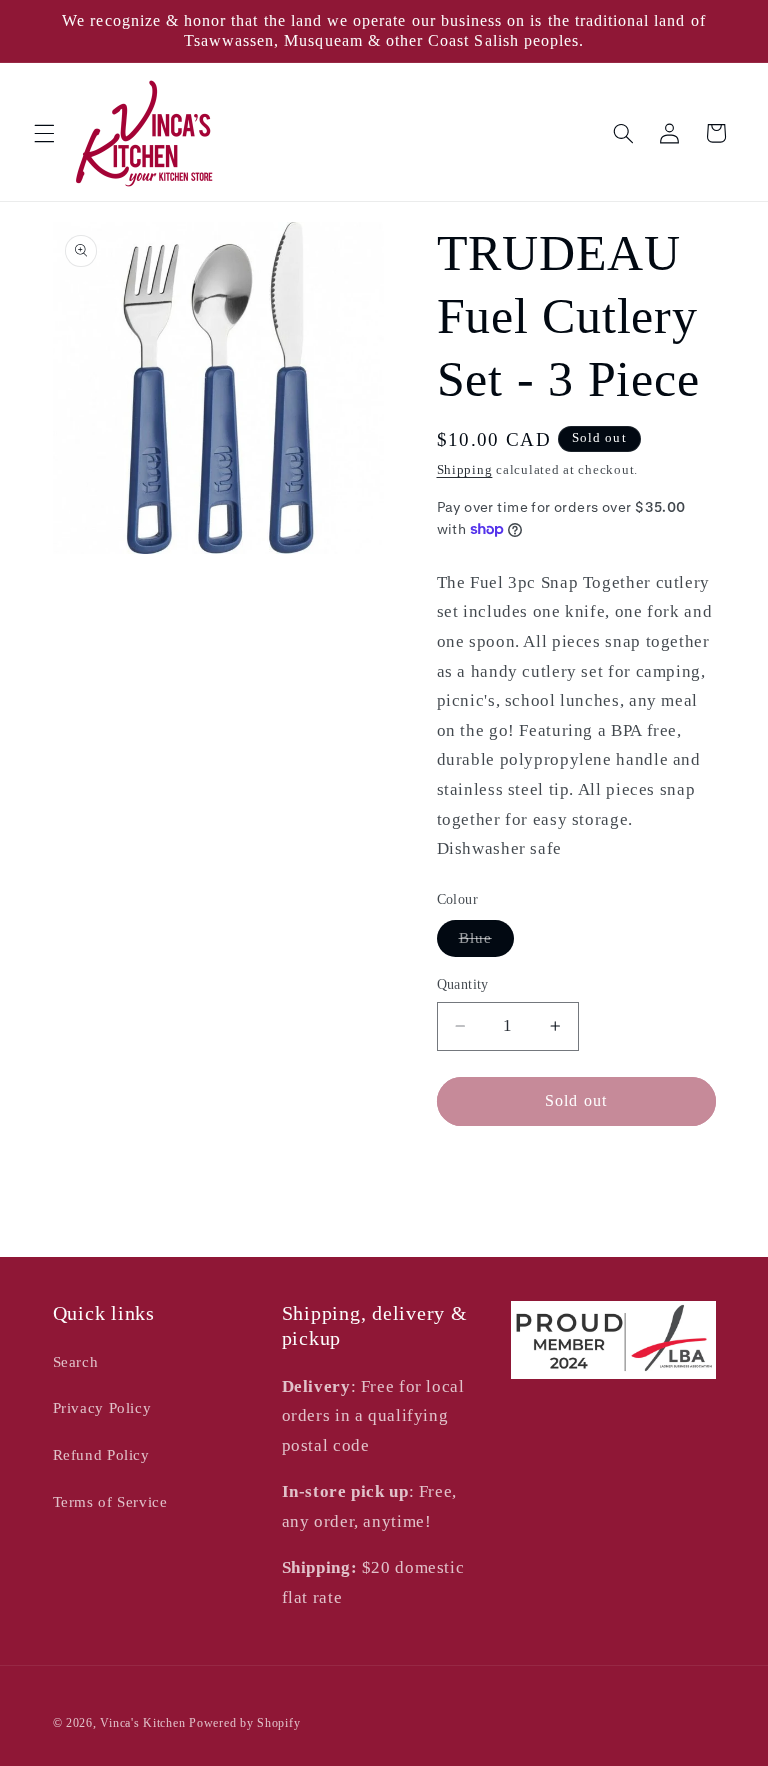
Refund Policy (101, 1455)
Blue (486, 943)
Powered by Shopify (244, 1723)
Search (76, 1362)
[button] (44, 133)
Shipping (465, 470)
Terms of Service (110, 1502)
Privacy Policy (102, 1408)
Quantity (463, 984)
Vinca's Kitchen (142, 1723)
